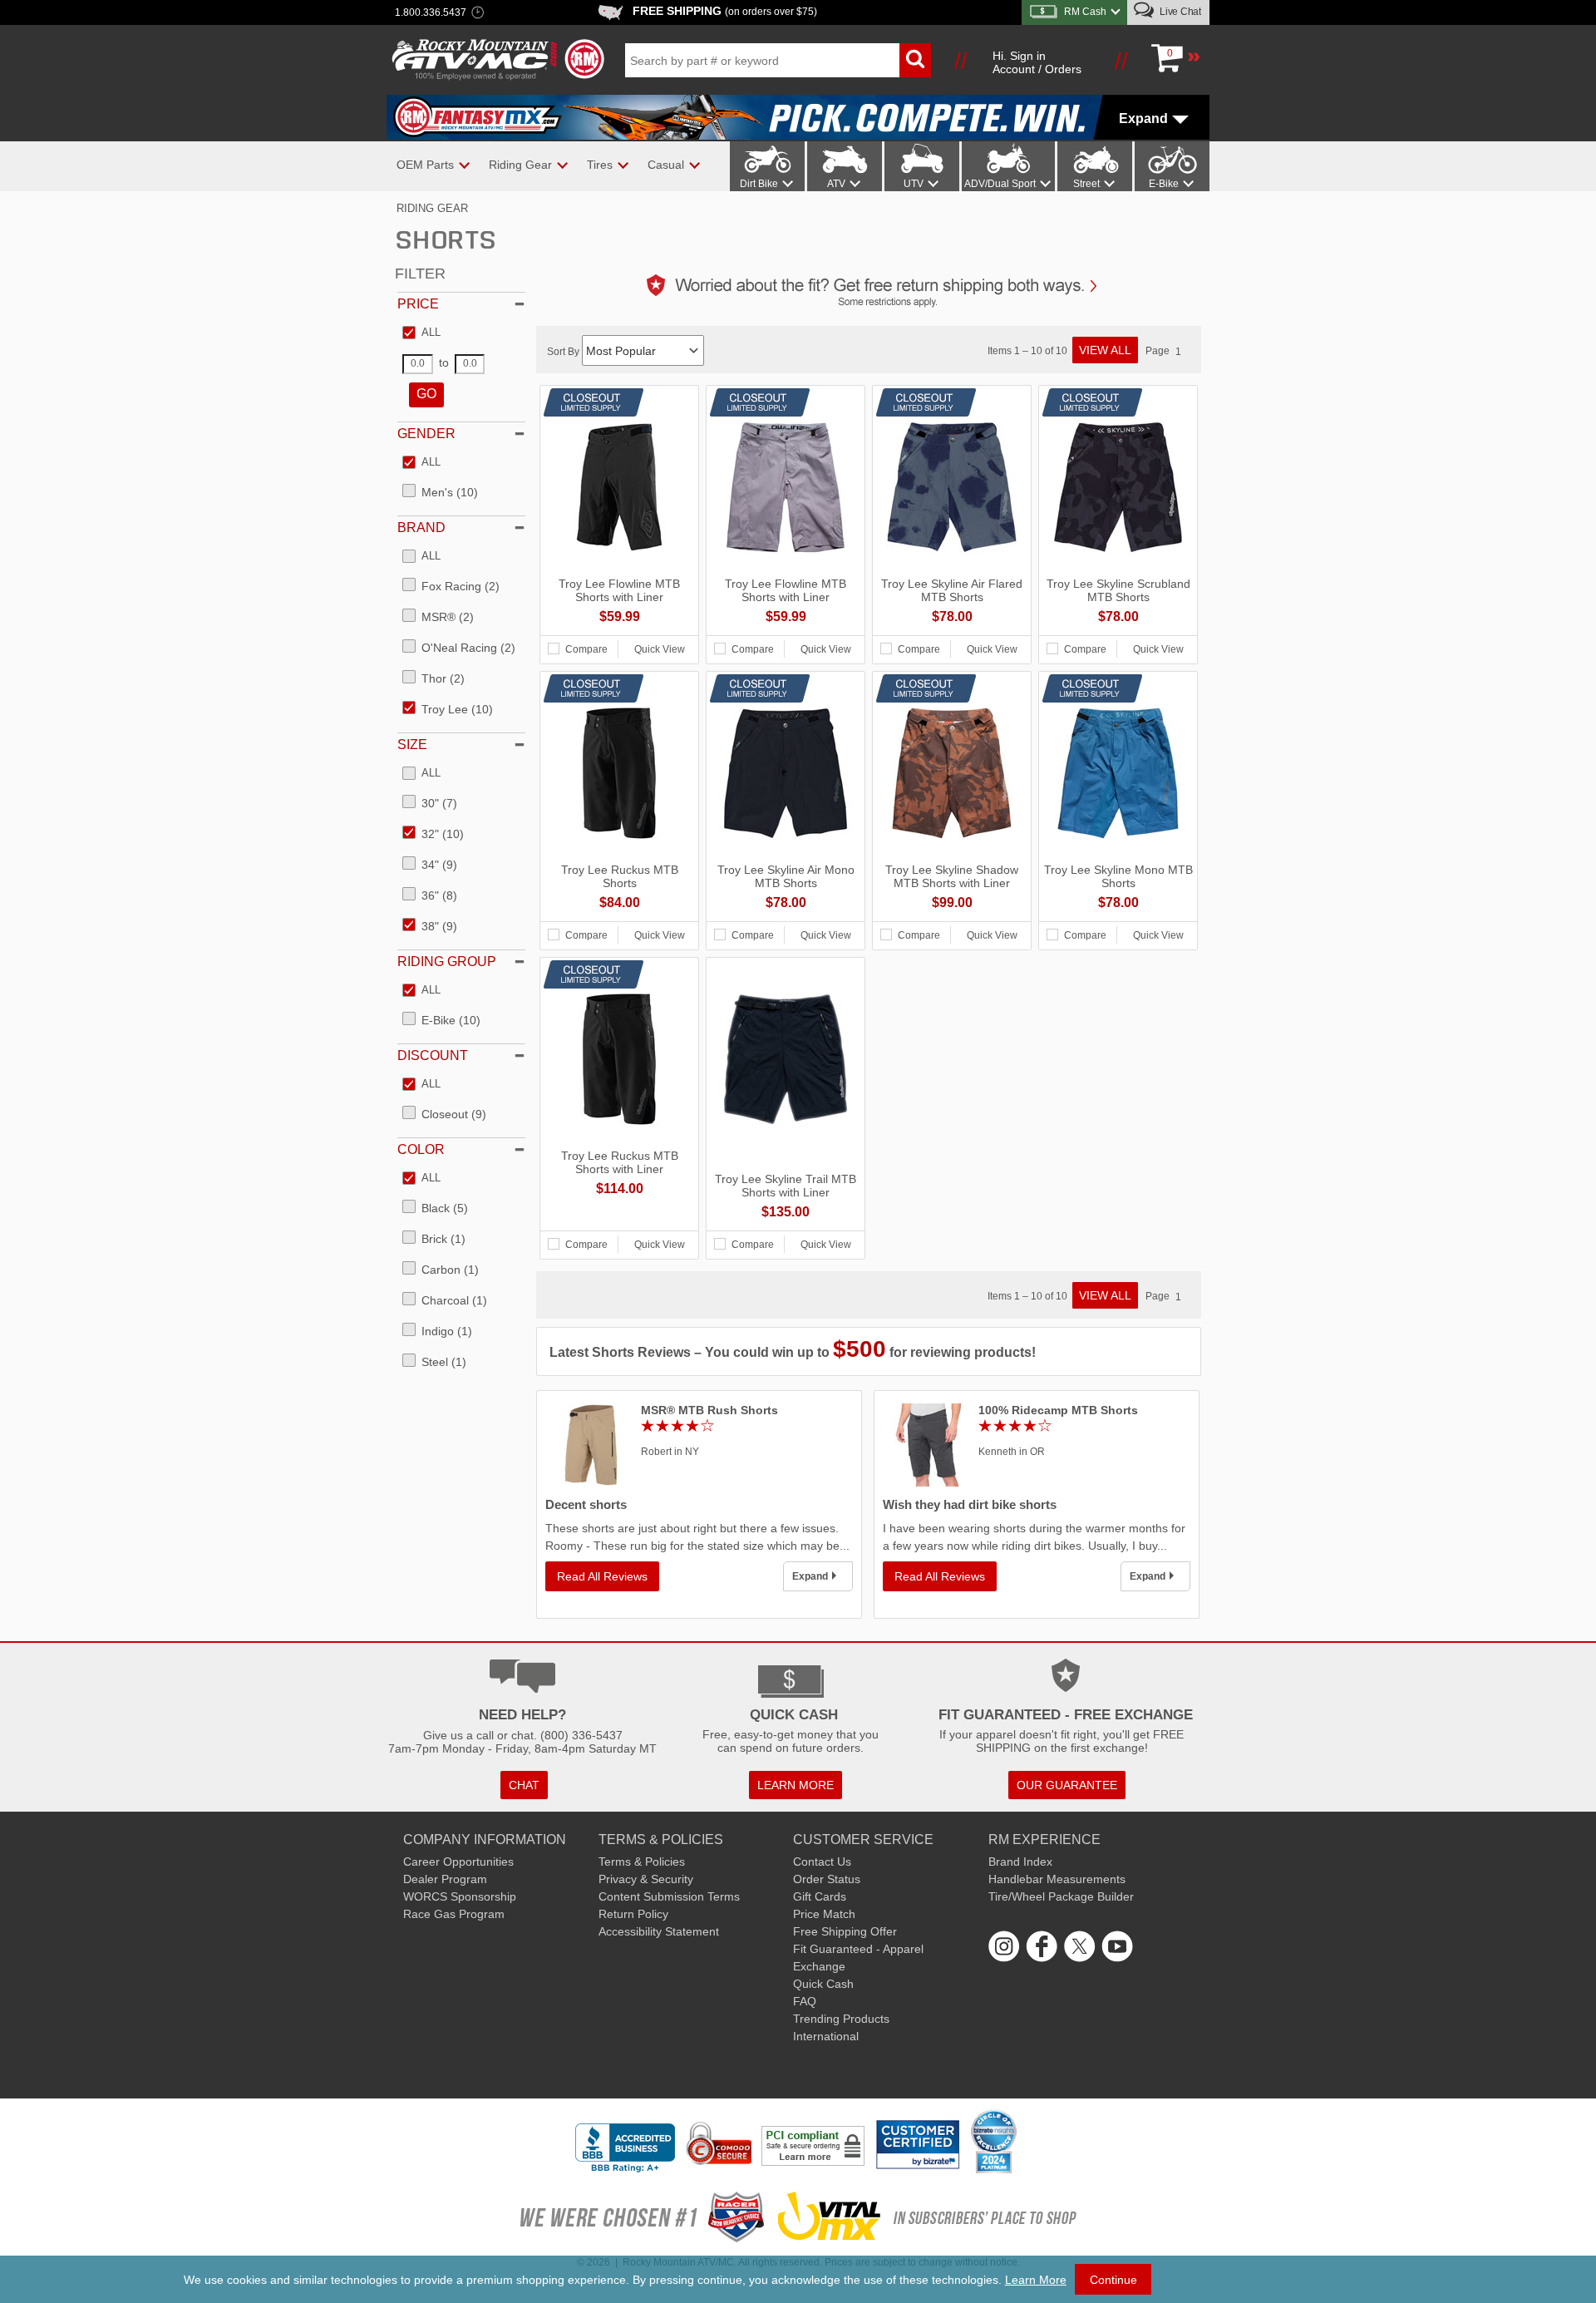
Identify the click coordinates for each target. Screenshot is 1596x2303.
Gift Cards (820, 1896)
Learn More (1036, 2280)
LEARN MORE (796, 1785)
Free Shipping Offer (845, 1931)
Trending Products (841, 2019)
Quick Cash (823, 1984)
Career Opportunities (458, 1862)
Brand (421, 528)
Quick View (660, 649)
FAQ (805, 2001)
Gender (426, 434)
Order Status (827, 1879)
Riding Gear (432, 208)
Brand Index (1020, 1862)
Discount (433, 1055)
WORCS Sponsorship (460, 1896)
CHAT (524, 1785)
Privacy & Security (646, 1879)
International (826, 2036)
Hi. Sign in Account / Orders (1037, 62)
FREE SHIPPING (725, 11)
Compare (586, 649)
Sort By (564, 352)
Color (421, 1149)
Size (412, 745)
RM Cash (1085, 12)
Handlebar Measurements (1057, 1879)
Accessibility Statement (659, 1931)
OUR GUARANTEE (1067, 1785)
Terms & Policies (642, 1862)
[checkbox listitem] (421, 333)
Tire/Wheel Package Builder (1061, 1896)
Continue (1113, 2280)
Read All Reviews (602, 1576)
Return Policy (633, 1914)
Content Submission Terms (669, 1896)
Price (418, 304)
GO (426, 394)
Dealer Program (445, 1879)
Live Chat (1179, 12)
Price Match (824, 1914)
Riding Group (447, 962)
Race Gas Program (454, 1914)
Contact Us (822, 1862)
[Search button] (915, 60)
